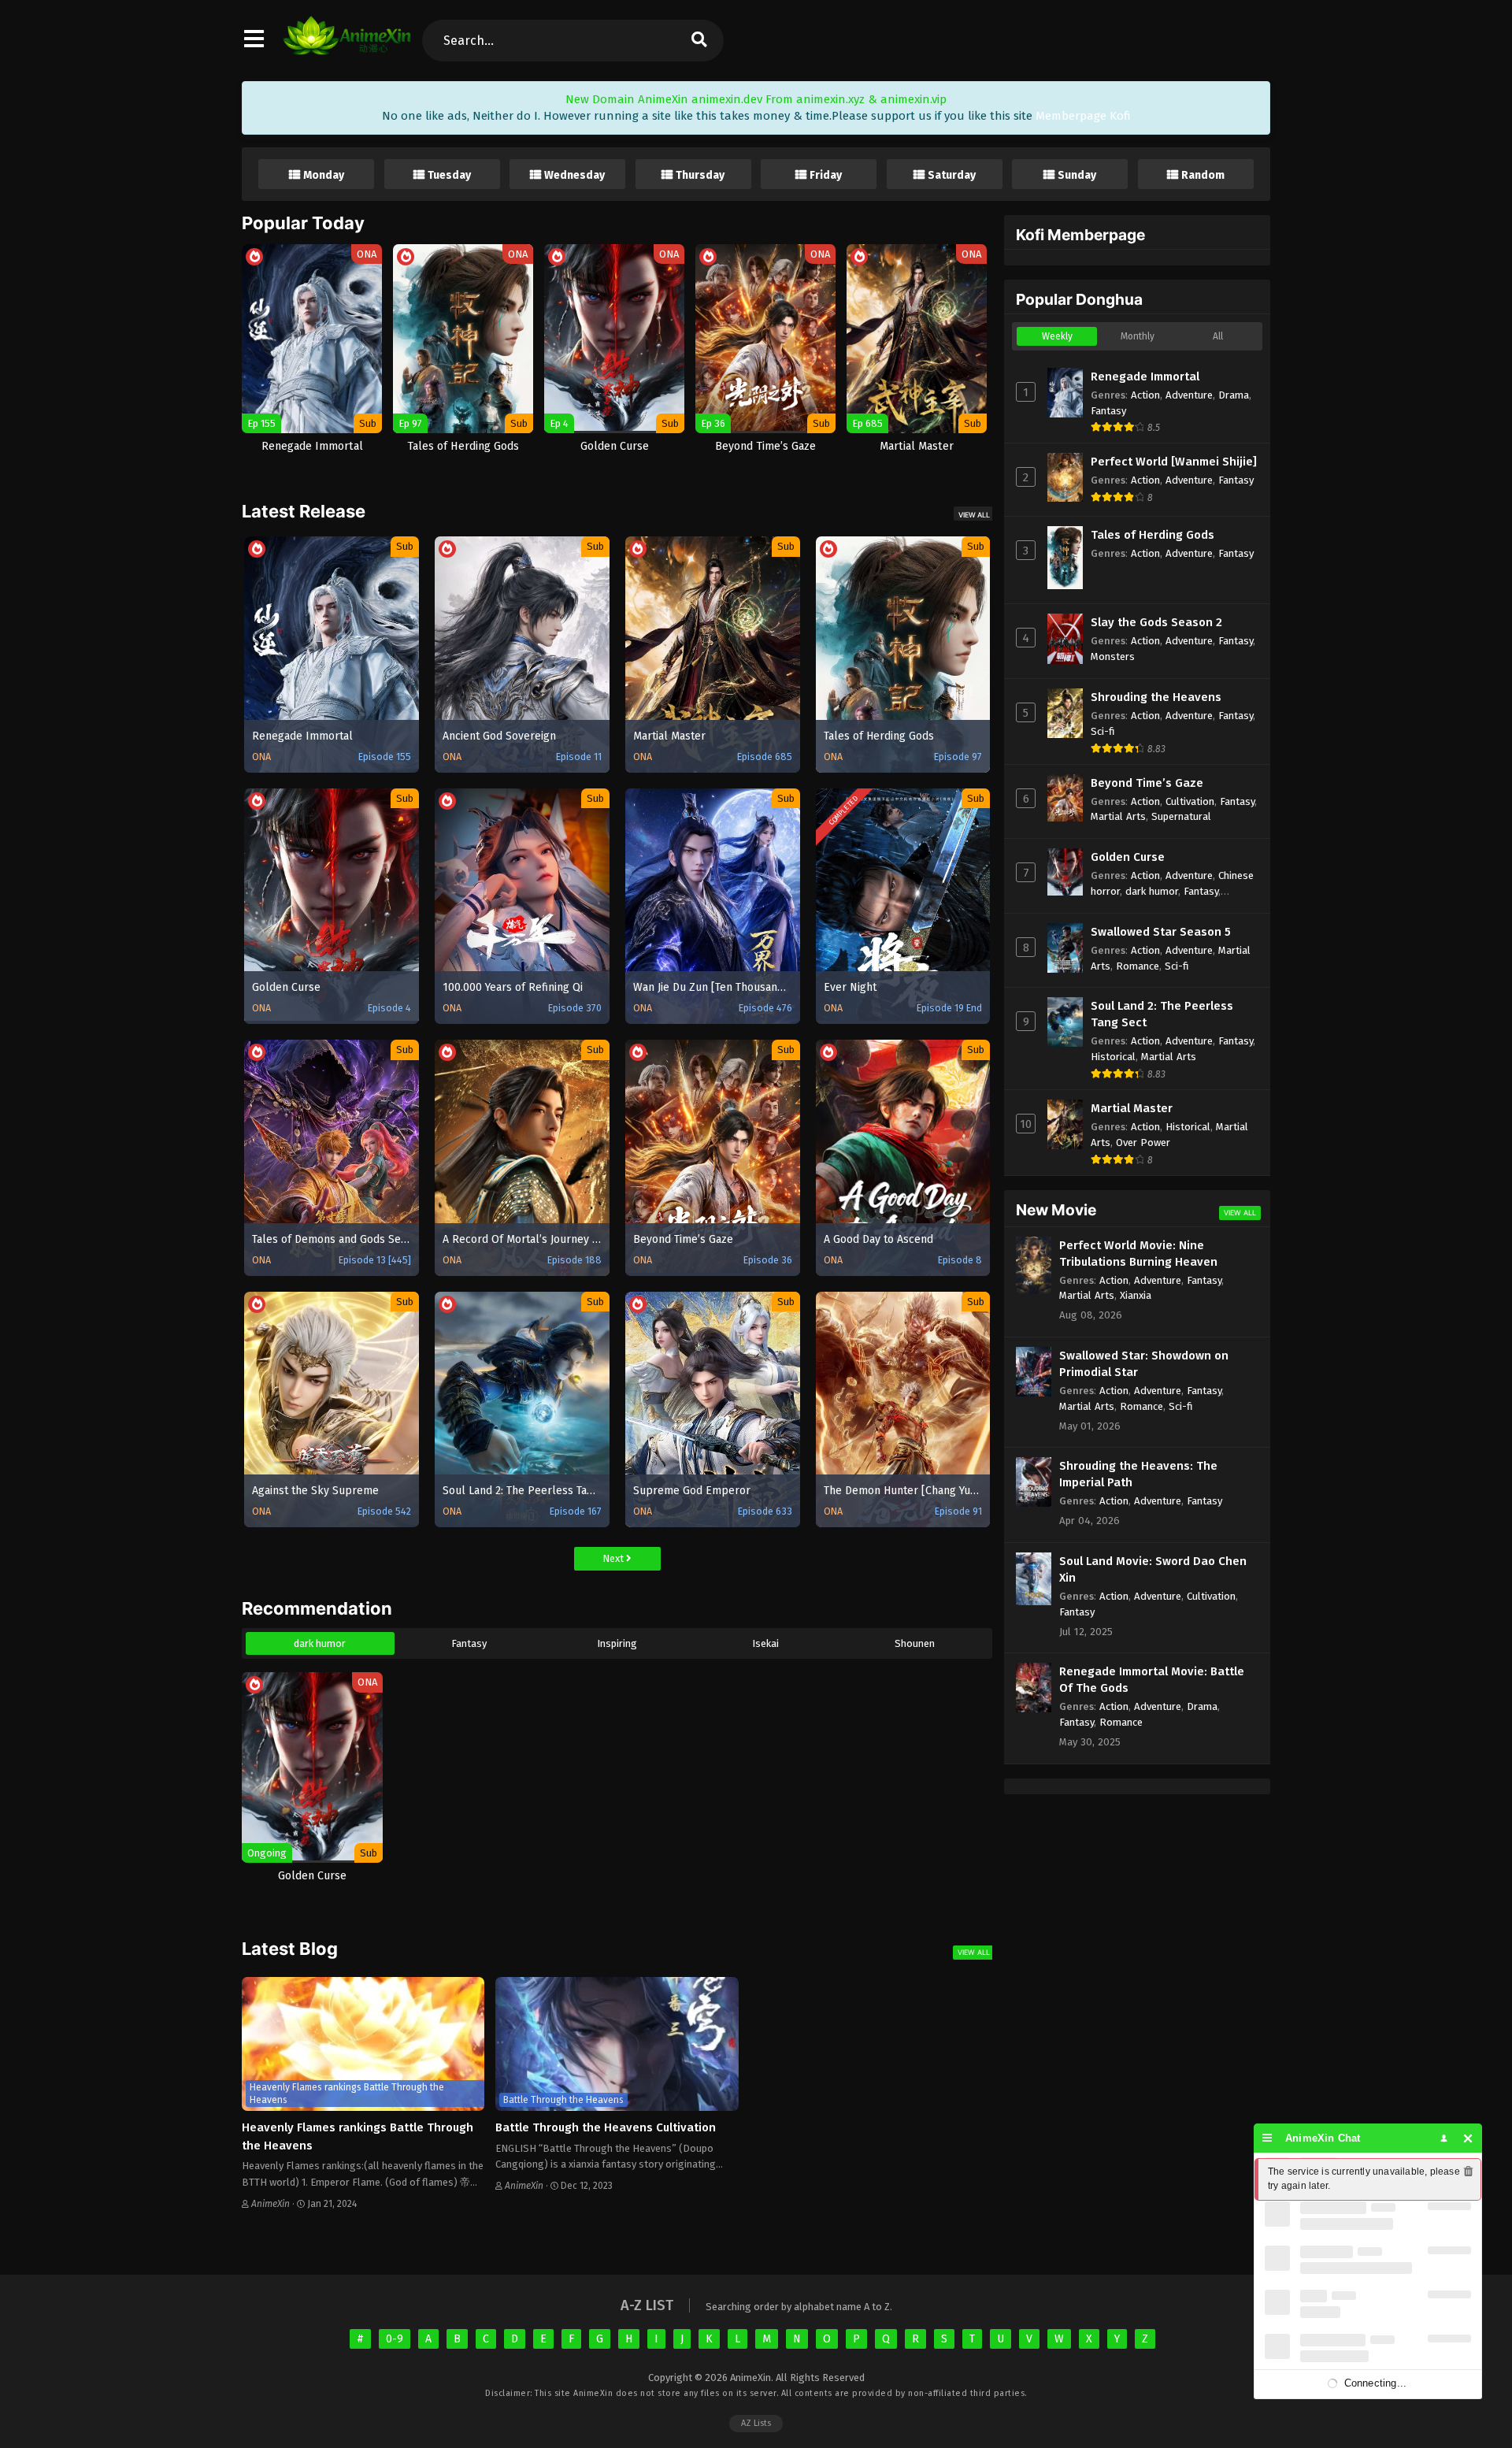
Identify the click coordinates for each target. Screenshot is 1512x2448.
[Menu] (1267, 2138)
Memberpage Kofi (1083, 116)
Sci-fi (1103, 731)
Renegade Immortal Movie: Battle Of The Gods (1152, 1680)
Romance (1138, 966)
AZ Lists (756, 2423)
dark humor (320, 1643)
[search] (699, 41)
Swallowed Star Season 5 (1161, 932)
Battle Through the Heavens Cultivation (606, 2127)
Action (1145, 395)
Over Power (1143, 1142)
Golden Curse (1128, 857)
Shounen (915, 1643)
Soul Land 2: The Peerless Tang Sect (1162, 1014)
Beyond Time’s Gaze (1147, 783)
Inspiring (617, 1643)
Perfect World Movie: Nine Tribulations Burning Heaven (1138, 1254)
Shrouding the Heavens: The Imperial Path (1138, 1474)
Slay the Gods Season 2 (1156, 622)
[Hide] (1468, 2138)
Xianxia (1136, 1295)
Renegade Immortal (1145, 376)
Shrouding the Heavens (1156, 697)
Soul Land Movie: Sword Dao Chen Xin (1153, 1569)
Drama (1234, 395)
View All (974, 515)
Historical (1113, 1057)
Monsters (1113, 657)
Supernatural (1181, 816)
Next (614, 1558)
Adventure (1189, 395)
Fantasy (469, 1643)
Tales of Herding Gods (1153, 535)
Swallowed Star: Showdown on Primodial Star (1144, 1364)
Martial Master (1132, 1108)
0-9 (395, 2339)
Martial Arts (1118, 816)
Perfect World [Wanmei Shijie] (1174, 462)
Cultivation (1190, 801)
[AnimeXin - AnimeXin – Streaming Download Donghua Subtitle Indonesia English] (347, 47)
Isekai (765, 1643)
